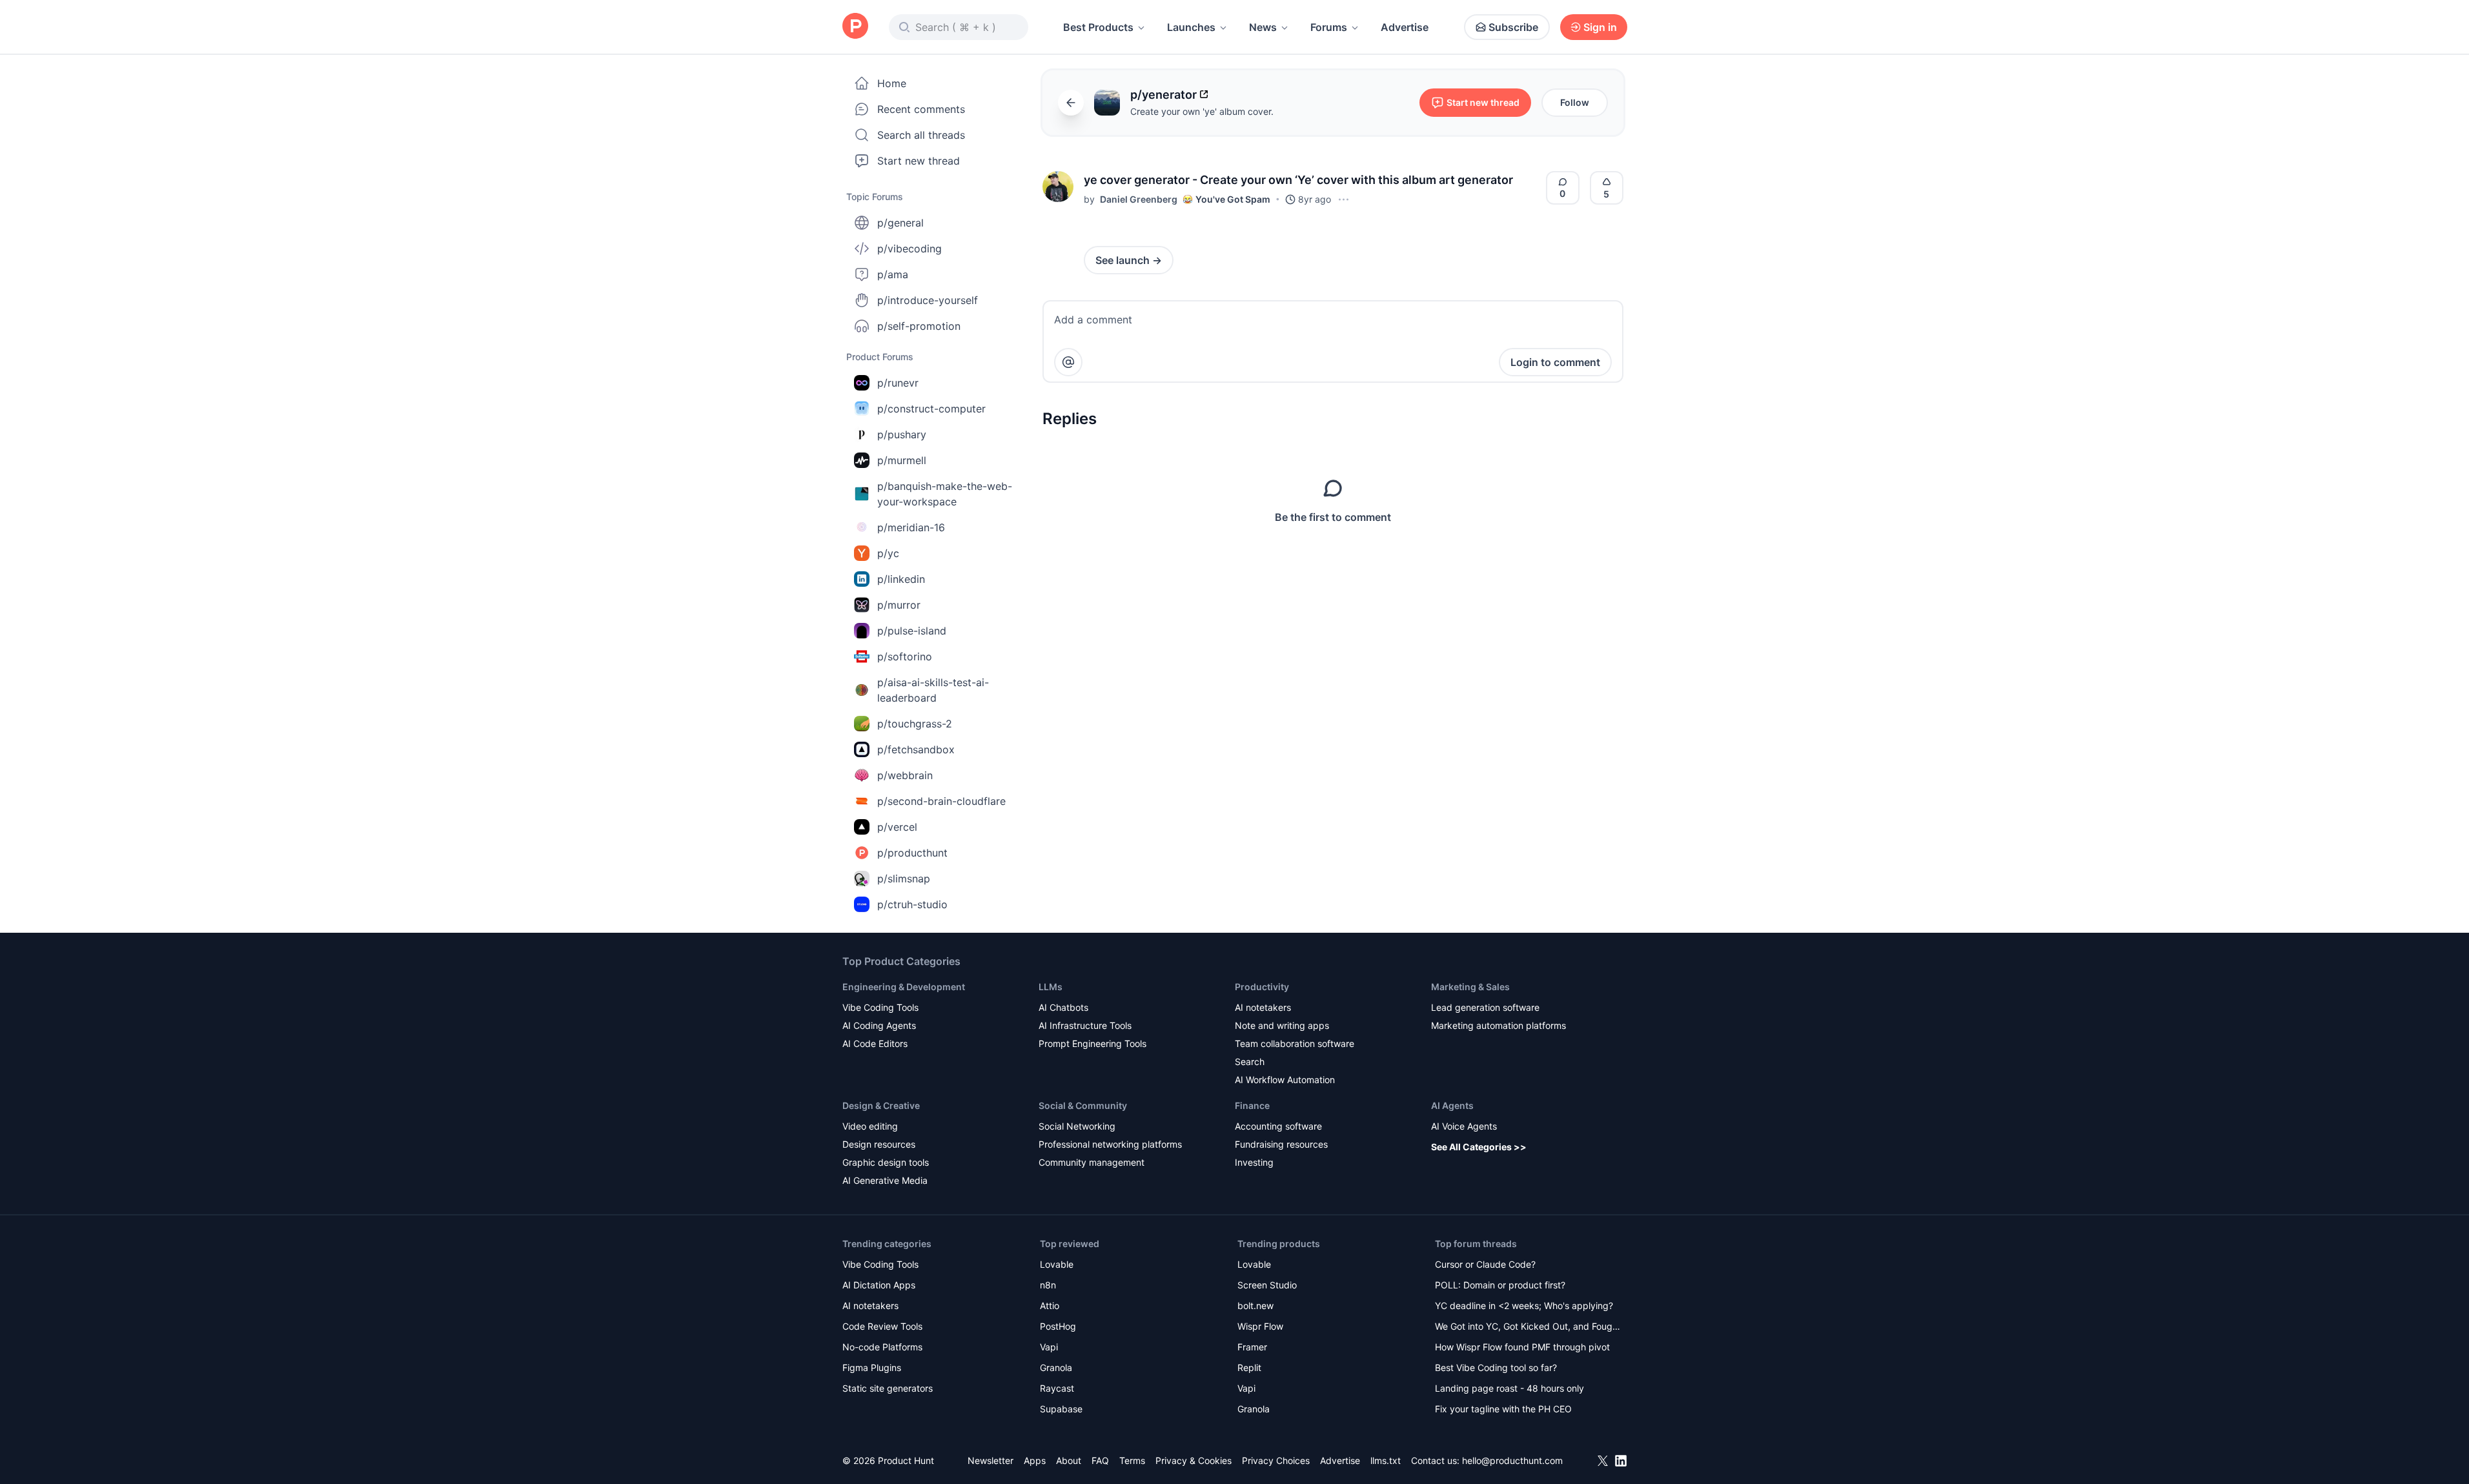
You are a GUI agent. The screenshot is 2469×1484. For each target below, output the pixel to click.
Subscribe (1513, 27)
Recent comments (921, 109)
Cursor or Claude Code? (1485, 1264)
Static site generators (888, 1388)
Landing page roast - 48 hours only (1509, 1388)
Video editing (870, 1126)
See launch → (1129, 260)
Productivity (1262, 987)
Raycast (1057, 1388)
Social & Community (1083, 1105)
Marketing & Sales (1470, 987)
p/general (900, 223)
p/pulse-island (912, 631)
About (1069, 1460)
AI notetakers (1263, 1007)
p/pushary (902, 434)
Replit (1249, 1367)
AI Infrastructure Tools (1085, 1025)
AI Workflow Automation (1285, 1080)
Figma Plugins (872, 1367)
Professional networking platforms (1110, 1144)
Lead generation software (1485, 1007)
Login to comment (1555, 362)
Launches (1191, 27)
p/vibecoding (909, 249)
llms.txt (1386, 1460)
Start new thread (919, 161)
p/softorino (905, 656)
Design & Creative (881, 1105)
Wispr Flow (1260, 1326)
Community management (1092, 1162)
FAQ (1100, 1460)
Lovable (1057, 1264)
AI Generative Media (885, 1180)
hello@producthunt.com (1512, 1460)
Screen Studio (1267, 1285)
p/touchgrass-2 (915, 724)
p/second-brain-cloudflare (941, 801)
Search (1250, 1062)
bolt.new (1255, 1306)
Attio (1050, 1306)
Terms (1132, 1460)
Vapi (1049, 1347)
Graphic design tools (886, 1162)
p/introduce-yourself (928, 300)
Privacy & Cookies (1194, 1460)
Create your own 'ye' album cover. (1202, 111)
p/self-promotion (919, 326)
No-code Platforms (882, 1347)
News (1263, 27)
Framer (1252, 1347)
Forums (1329, 27)
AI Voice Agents (1464, 1126)
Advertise (1405, 27)
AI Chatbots (1063, 1007)
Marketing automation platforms (1499, 1025)
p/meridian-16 (911, 527)
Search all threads (921, 135)
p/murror (899, 605)
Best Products (1098, 27)
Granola (1056, 1367)
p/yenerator (1163, 95)
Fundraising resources (1281, 1144)
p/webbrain (905, 775)
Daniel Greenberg (1139, 199)
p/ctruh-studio (912, 904)
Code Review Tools (882, 1326)
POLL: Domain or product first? (1500, 1285)
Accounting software (1278, 1126)
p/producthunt (912, 853)
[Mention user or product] (1068, 362)
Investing (1254, 1162)
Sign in (1600, 27)
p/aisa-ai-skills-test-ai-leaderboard (933, 690)
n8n (1048, 1285)
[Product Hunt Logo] (855, 27)
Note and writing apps (1282, 1025)
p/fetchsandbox (916, 749)
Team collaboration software (1295, 1043)
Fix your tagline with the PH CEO (1503, 1409)
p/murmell (902, 460)
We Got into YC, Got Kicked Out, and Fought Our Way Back (1528, 1327)
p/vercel (897, 827)
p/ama (893, 274)
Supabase (1061, 1409)
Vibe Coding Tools (880, 1007)
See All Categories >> (1479, 1147)
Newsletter (991, 1460)
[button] (1058, 187)
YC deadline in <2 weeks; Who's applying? (1524, 1306)
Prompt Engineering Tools (1092, 1043)
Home (892, 83)
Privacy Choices (1276, 1460)
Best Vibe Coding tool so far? (1496, 1367)
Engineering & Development (904, 987)
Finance (1252, 1105)
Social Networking (1077, 1126)
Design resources (879, 1144)
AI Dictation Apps (879, 1285)
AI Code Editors (875, 1043)
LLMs (1051, 987)
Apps (1035, 1460)
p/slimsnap (904, 879)
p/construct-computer (931, 409)
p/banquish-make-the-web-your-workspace (945, 494)
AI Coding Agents (879, 1025)
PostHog (1058, 1326)
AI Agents (1452, 1105)
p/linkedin (901, 579)
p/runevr (898, 383)
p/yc (888, 553)
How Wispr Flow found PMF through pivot (1522, 1347)
